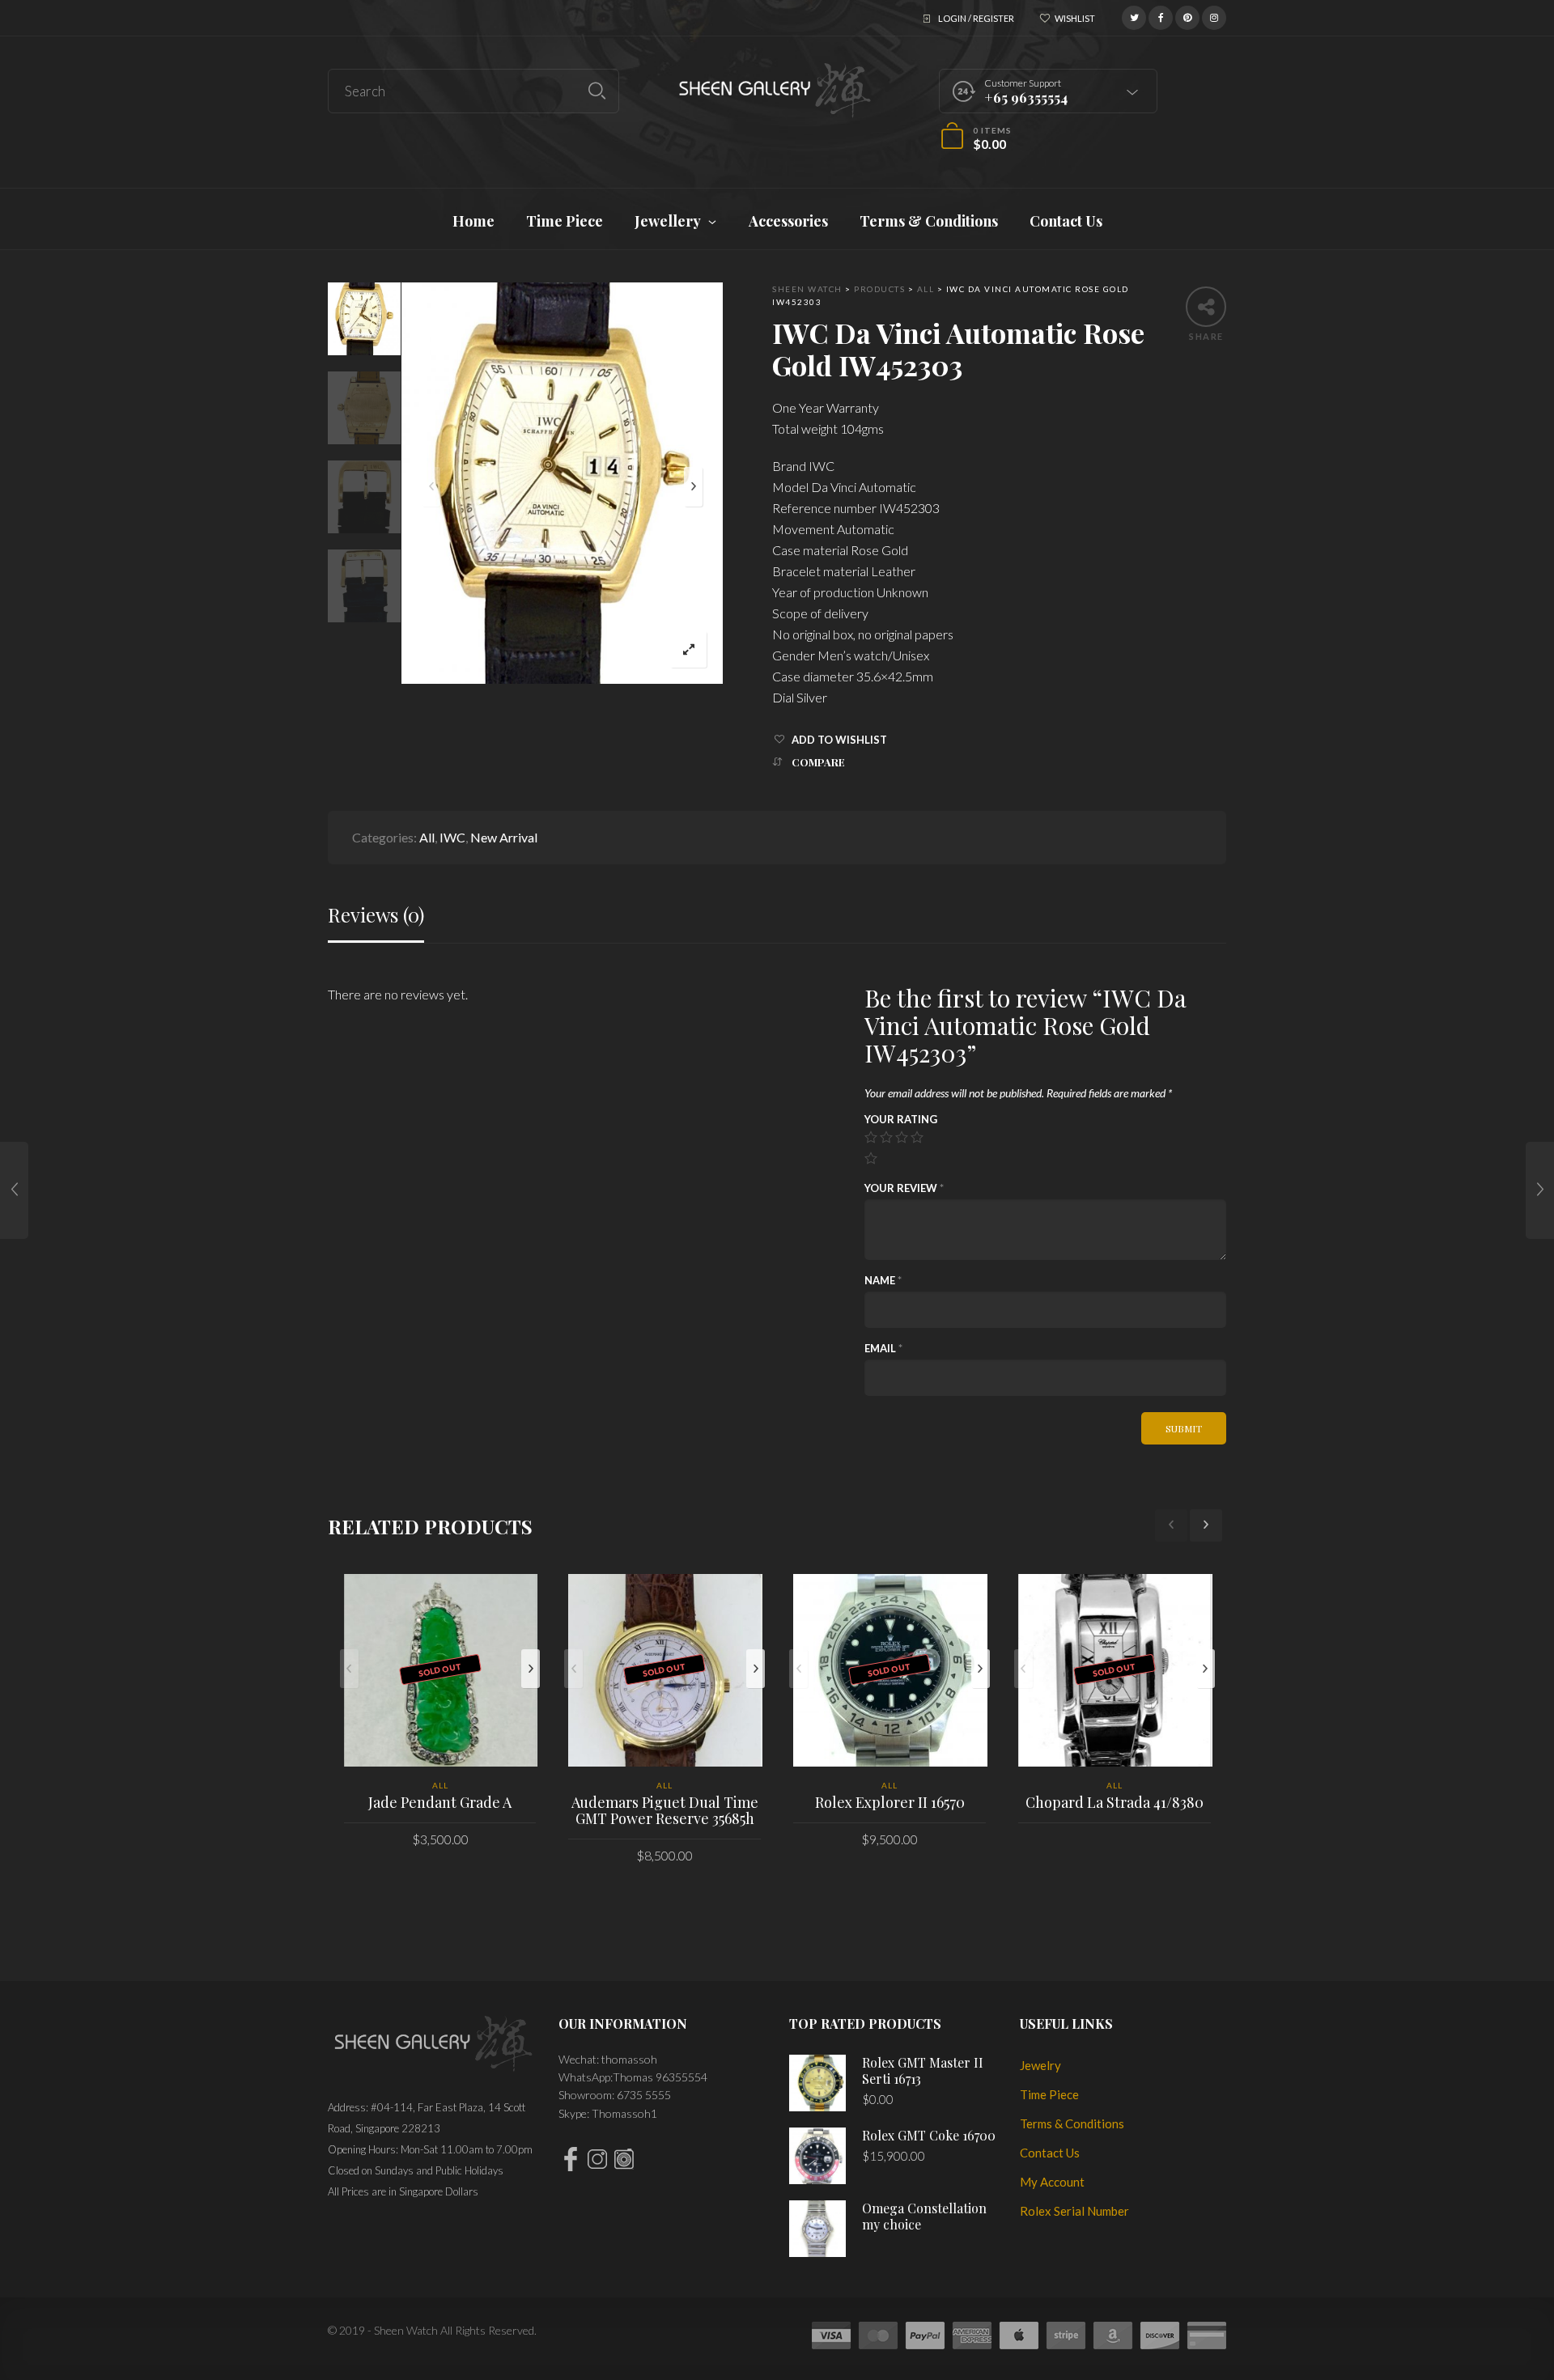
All (427, 837)
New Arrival (504, 837)
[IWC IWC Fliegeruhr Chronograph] (1540, 1190)
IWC (452, 837)
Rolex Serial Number (1074, 2211)
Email (883, 1348)
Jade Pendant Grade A (440, 1802)
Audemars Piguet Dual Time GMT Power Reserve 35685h (665, 1810)
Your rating (901, 1119)
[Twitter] (1134, 16)
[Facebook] (1161, 16)
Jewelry (1040, 2065)
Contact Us (1050, 2153)
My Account (1052, 2182)
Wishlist (1075, 18)
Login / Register (976, 18)
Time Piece (1049, 2094)
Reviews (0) (376, 915)
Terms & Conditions (1072, 2123)
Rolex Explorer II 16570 (890, 1802)
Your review (904, 1188)
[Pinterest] (1187, 16)
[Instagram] (1214, 16)
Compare (818, 762)
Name (883, 1280)
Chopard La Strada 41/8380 (1115, 1802)
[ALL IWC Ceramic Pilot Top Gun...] (14, 1190)
